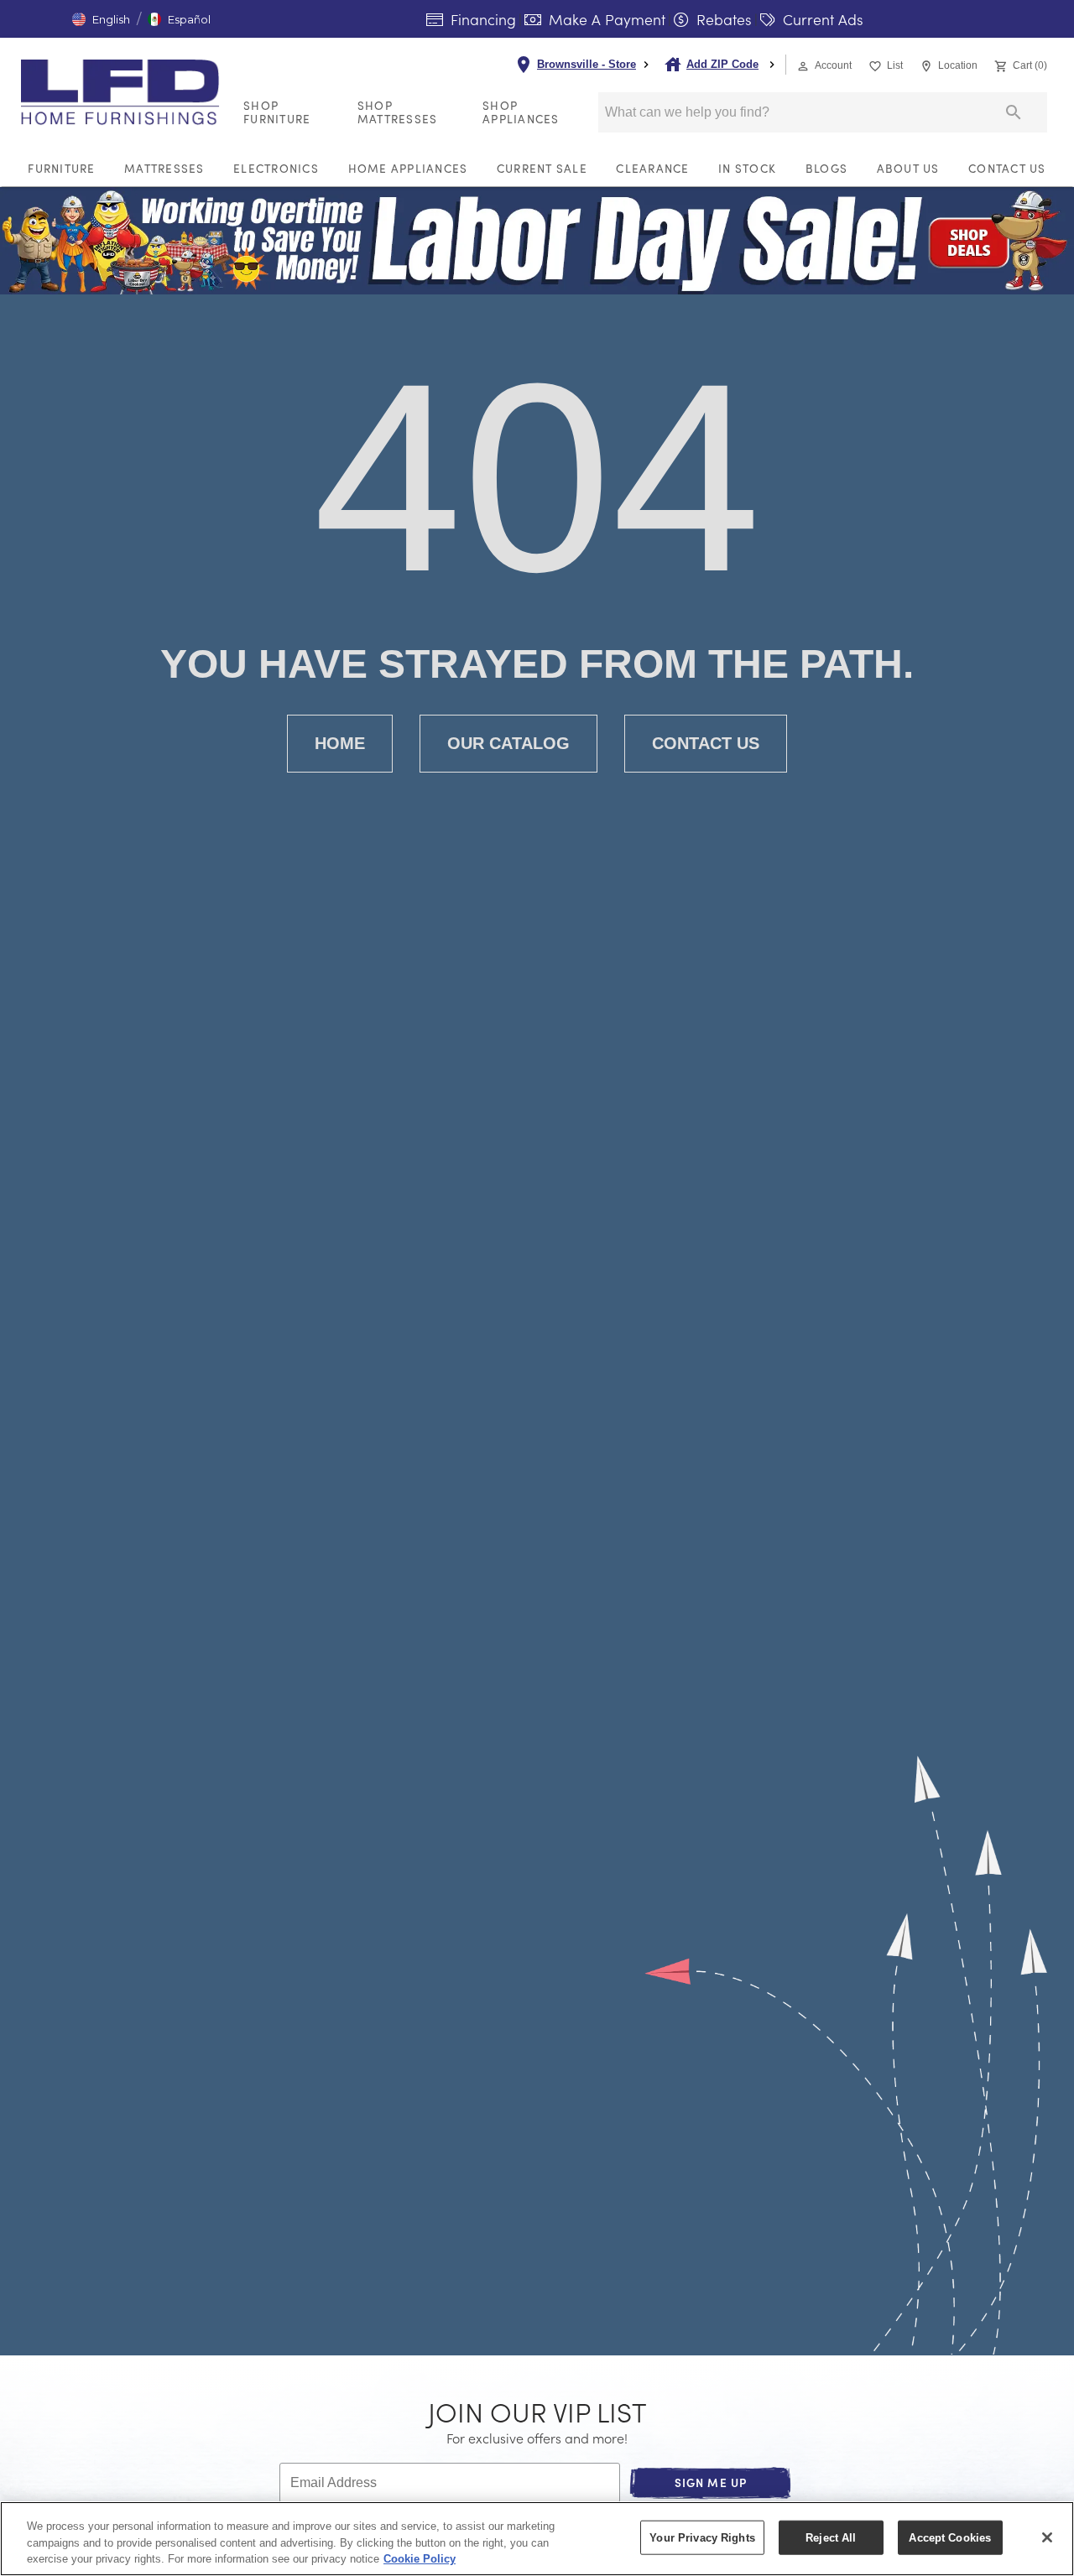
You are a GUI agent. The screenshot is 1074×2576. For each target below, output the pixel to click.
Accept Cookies (950, 2537)
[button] (101, 19)
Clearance (652, 168)
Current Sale (542, 168)
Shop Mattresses (398, 112)
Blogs (826, 168)
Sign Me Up (711, 2482)
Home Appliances (408, 168)
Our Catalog (508, 743)
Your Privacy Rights (702, 2537)
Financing (481, 19)
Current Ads (821, 19)
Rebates (722, 19)
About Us (908, 168)
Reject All (831, 2537)
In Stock (747, 168)
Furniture (61, 168)
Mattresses (164, 168)
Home (340, 743)
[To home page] (125, 92)
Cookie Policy (420, 2559)
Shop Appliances (521, 112)
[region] (537, 2539)
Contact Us (1007, 168)
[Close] (1047, 2537)
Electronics (276, 168)
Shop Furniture (277, 112)
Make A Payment (605, 19)
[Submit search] (1014, 112)
